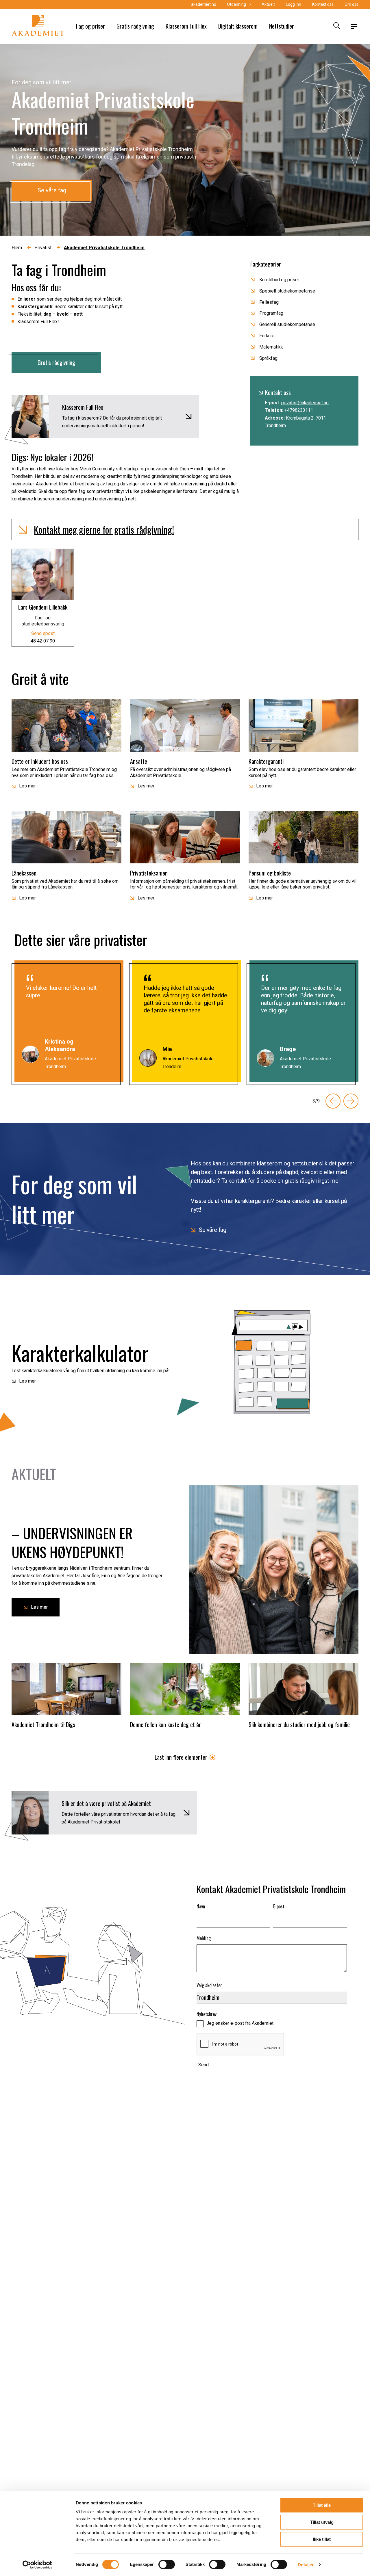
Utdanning (237, 4)
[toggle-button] (354, 27)
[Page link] (272, 1362)
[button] (185, 530)
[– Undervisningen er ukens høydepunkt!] (274, 1570)
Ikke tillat (322, 2539)
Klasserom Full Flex (186, 26)
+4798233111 (299, 410)
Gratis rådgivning (135, 26)
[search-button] (336, 27)
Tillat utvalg (322, 2522)
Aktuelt (268, 4)
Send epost (43, 633)
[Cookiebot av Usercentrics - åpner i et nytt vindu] (37, 2565)
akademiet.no (204, 4)
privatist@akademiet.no (305, 402)
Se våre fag (52, 190)
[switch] (167, 2564)
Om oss (351, 4)
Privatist (43, 248)
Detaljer (306, 2565)
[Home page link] (38, 27)
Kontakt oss (323, 4)
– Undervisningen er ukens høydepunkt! (72, 1542)
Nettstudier (282, 26)
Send (203, 2065)
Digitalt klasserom (238, 26)
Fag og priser (90, 26)
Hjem (17, 248)
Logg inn (294, 4)
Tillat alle (322, 2505)
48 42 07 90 (43, 641)
